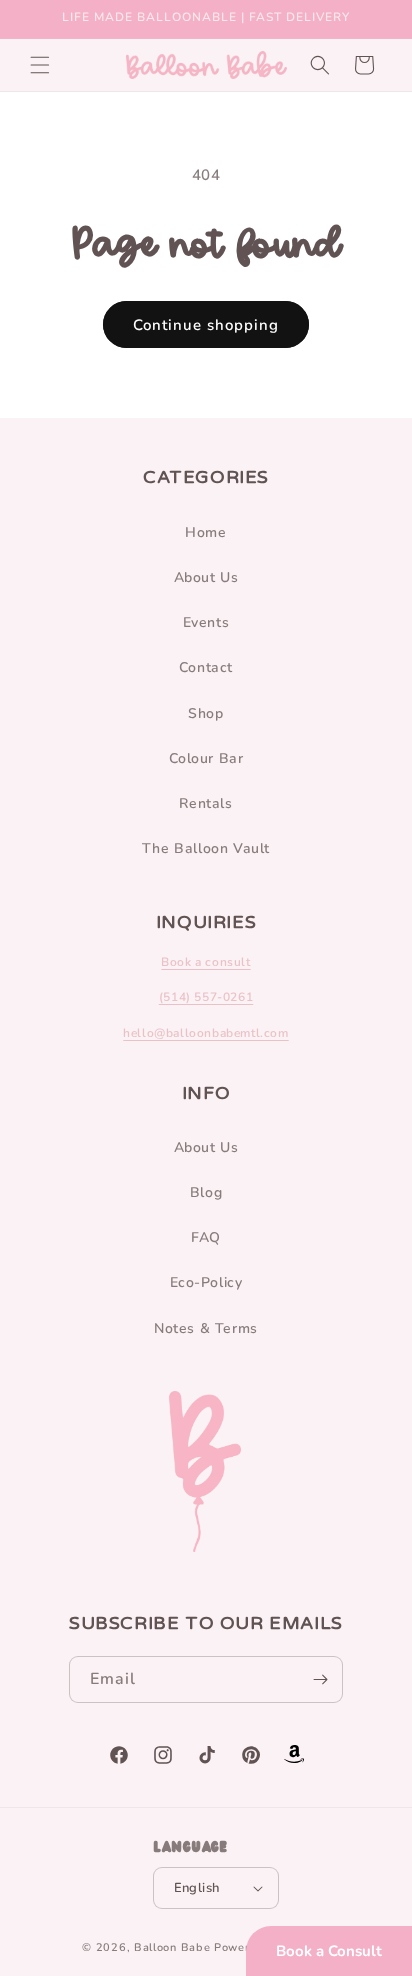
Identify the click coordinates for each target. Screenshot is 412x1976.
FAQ (206, 1237)
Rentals (205, 803)
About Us (206, 577)
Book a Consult (329, 1951)
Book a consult (205, 962)
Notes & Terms (206, 1328)
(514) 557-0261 (206, 997)
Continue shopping (206, 325)
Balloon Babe (172, 1947)
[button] (40, 65)
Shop (205, 713)
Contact (206, 667)
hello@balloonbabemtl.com (205, 1033)
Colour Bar (206, 758)
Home (205, 532)
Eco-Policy (206, 1282)
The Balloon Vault (206, 848)
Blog (206, 1192)
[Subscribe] (320, 1679)
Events (206, 622)
